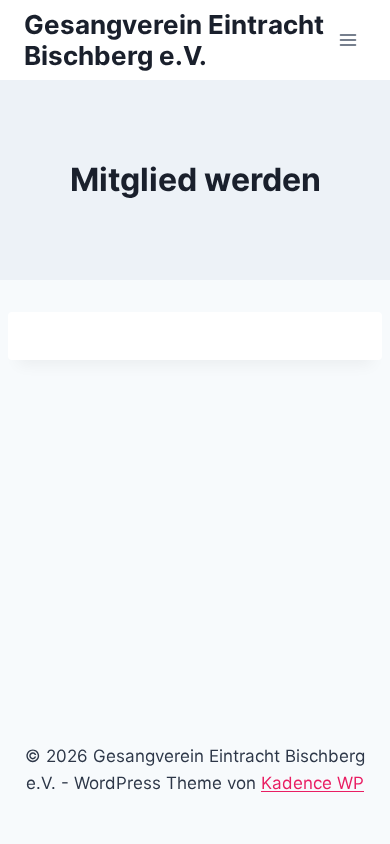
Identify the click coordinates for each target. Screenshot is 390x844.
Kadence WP (312, 783)
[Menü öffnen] (347, 39)
